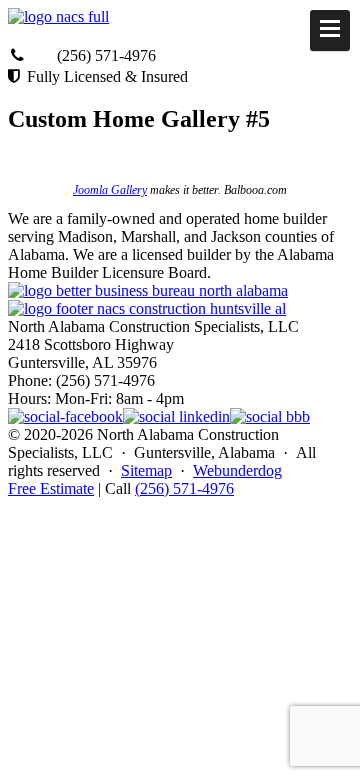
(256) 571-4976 (184, 488)
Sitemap (146, 470)
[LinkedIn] (176, 416)
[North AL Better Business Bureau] (270, 416)
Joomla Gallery (110, 190)
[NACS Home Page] (147, 308)
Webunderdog (237, 470)
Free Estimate (51, 488)
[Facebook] (65, 416)
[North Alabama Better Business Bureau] (148, 290)
